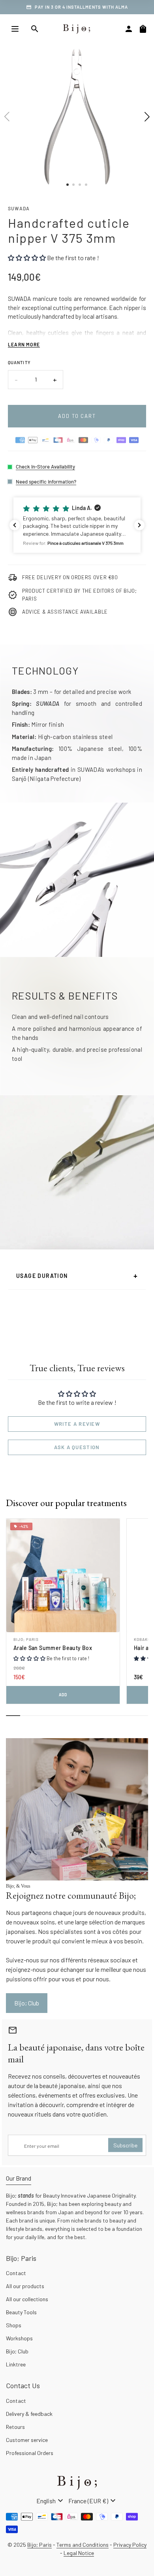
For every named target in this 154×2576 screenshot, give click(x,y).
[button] (77, 525)
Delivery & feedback (29, 2414)
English (51, 2501)
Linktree (16, 2364)
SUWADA (19, 208)
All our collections (27, 2299)
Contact (16, 2273)
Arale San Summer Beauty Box (53, 1648)
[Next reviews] (139, 525)
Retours (15, 2427)
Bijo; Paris (26, 1639)
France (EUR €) (93, 2501)
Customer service (27, 2440)
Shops (14, 2325)
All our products (25, 2286)
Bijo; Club (17, 2351)
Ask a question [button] (77, 1447)
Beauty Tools (21, 2312)
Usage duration (77, 1276)
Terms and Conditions (83, 2545)
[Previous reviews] (15, 525)
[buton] (51, 2501)
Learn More (24, 344)
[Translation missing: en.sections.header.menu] (15, 29)
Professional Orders (30, 2453)
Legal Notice (79, 2553)
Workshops (19, 2338)
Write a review (77, 1424)
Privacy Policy (130, 2545)
